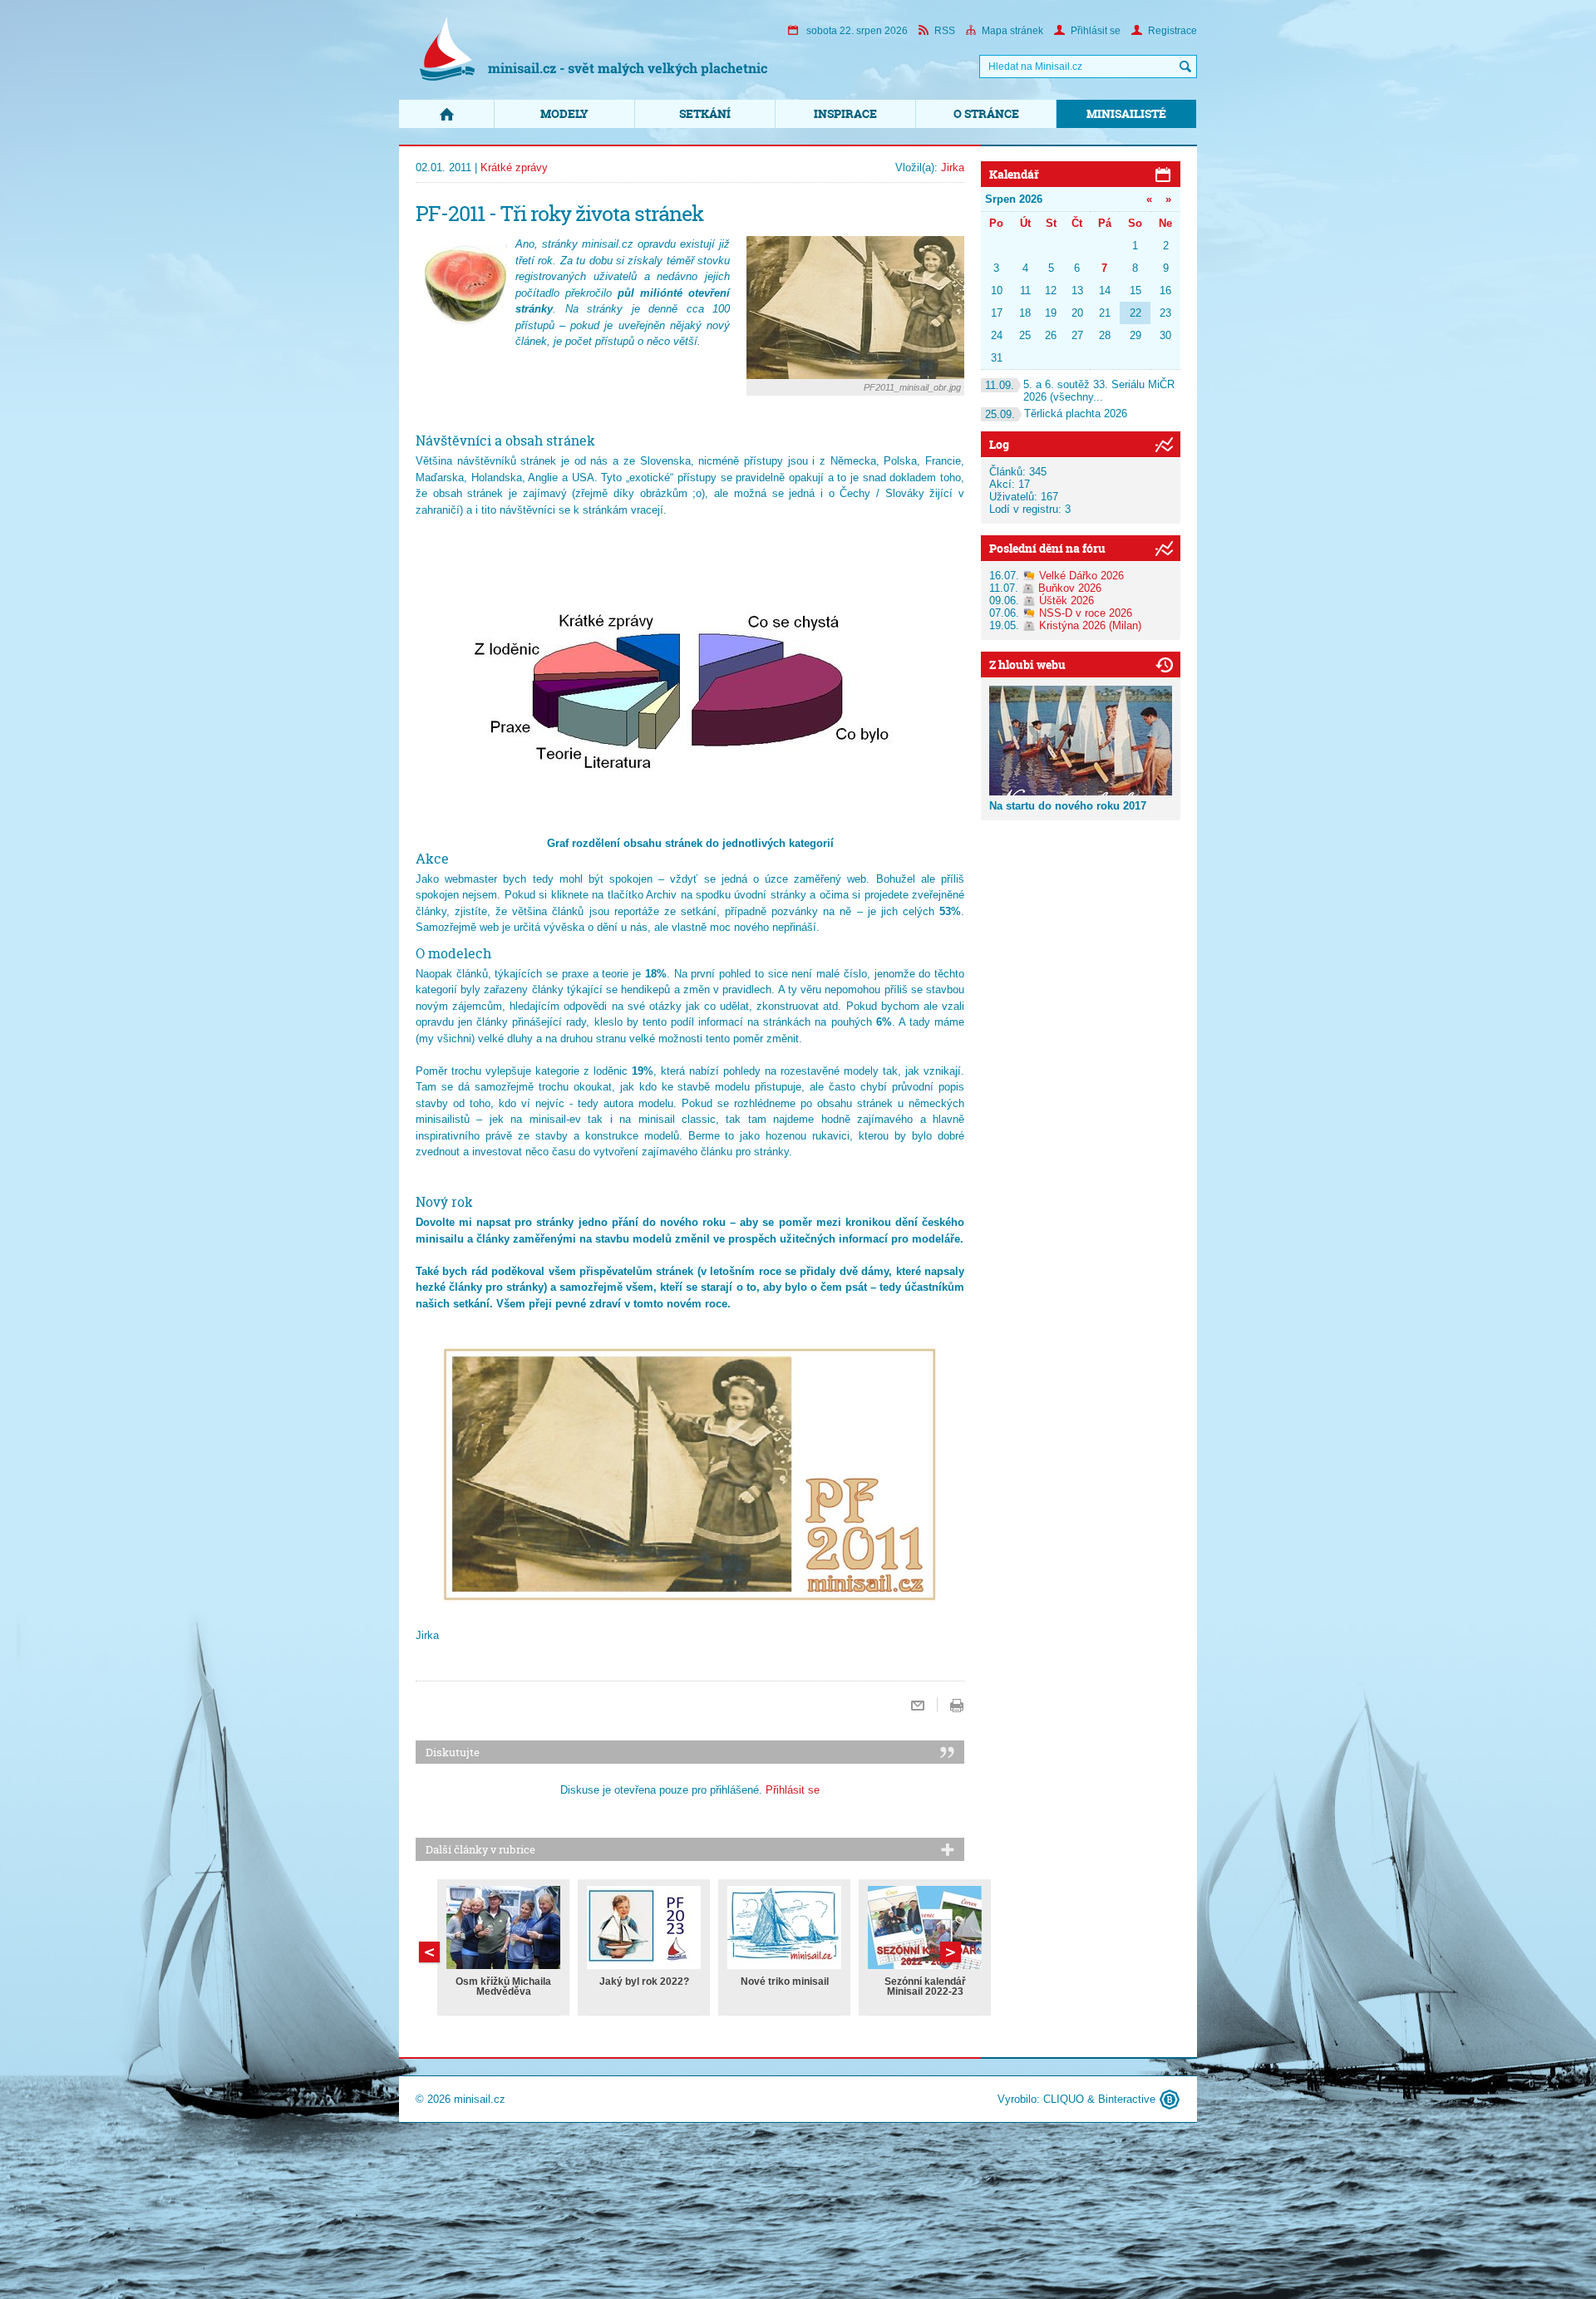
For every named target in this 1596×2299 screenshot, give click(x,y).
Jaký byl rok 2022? (644, 1981)
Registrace (1172, 31)
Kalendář (1014, 174)
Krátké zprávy (514, 167)
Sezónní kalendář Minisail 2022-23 (925, 1986)
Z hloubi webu (1027, 665)
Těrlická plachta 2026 (1056, 414)
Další (429, 1952)
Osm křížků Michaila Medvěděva (503, 1986)
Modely (564, 113)
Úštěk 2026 (1066, 601)
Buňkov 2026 (1070, 588)
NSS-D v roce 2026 (1086, 613)
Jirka (953, 167)
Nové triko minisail (785, 1981)
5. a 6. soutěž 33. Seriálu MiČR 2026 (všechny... (1080, 391)
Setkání (705, 113)
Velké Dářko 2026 (1081, 576)
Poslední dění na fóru (1047, 548)
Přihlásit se (1096, 31)
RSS (945, 31)
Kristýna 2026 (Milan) (1090, 625)
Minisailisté (1126, 113)
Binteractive (1127, 2099)
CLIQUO (1064, 2099)
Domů (446, 114)
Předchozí (951, 1952)
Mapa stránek (1012, 31)
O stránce (986, 113)
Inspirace (845, 113)
